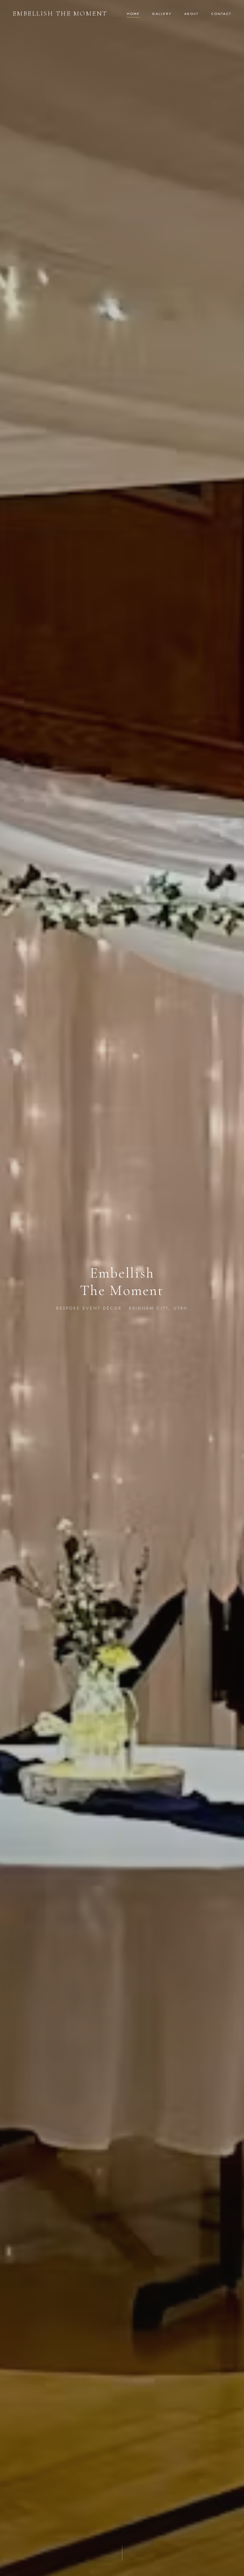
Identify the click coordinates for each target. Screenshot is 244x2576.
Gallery (162, 14)
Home (133, 14)
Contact (221, 14)
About (191, 14)
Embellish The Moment (60, 13)
